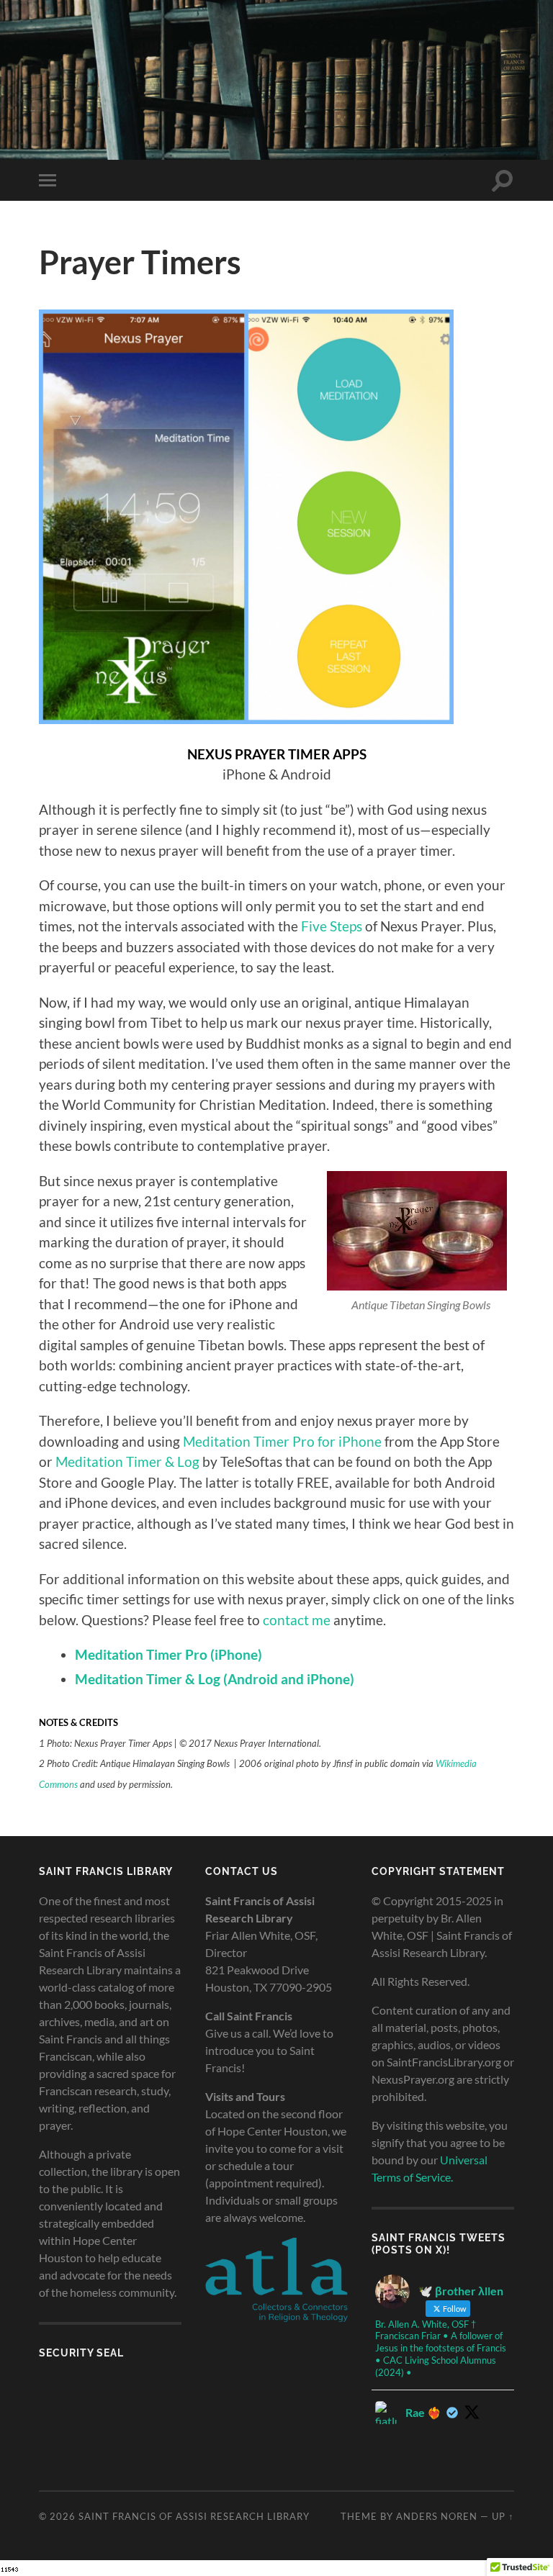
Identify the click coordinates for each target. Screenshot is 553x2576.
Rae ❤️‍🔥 (423, 2412)
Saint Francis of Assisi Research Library (194, 2516)
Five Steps (332, 926)
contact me (297, 1620)
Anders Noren (437, 2516)
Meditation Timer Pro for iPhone (282, 1441)
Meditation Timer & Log (127, 1461)
